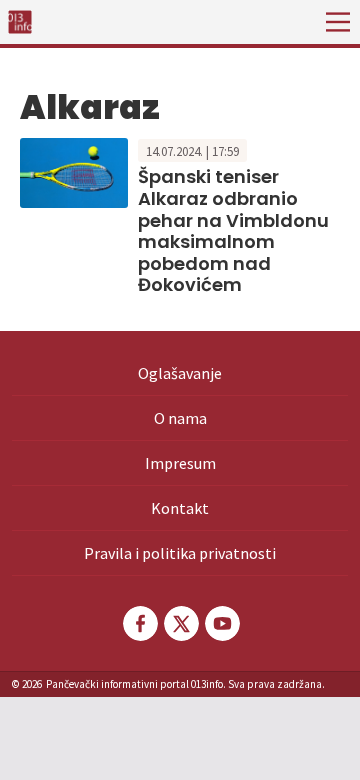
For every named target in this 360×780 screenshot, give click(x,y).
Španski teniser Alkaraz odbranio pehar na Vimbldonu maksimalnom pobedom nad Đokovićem (233, 230)
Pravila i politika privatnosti (180, 553)
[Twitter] (180, 623)
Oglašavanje (180, 373)
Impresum (180, 463)
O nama (180, 418)
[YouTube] (221, 623)
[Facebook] (139, 623)
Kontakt (180, 508)
